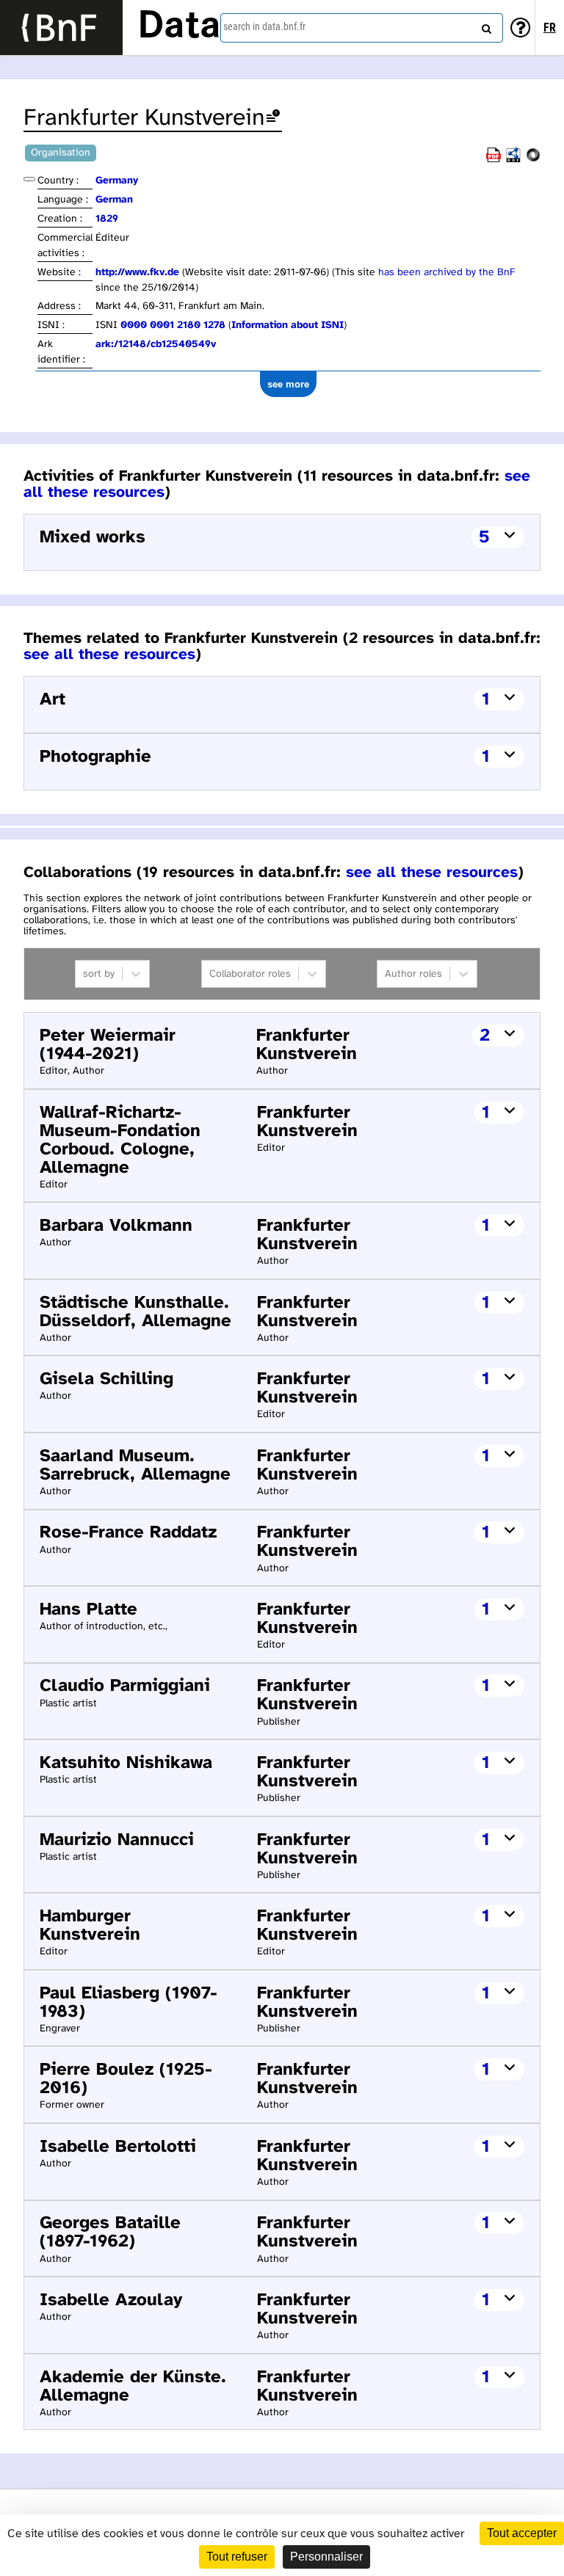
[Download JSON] (533, 160)
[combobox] (362, 28)
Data (179, 27)
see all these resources (109, 655)
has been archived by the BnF (447, 273)
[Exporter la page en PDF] (493, 160)
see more (288, 384)
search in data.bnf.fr (264, 26)
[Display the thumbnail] (29, 179)
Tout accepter (522, 2533)
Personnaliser (326, 2557)
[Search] (485, 26)
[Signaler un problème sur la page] (273, 119)
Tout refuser (237, 2557)
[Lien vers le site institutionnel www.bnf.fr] (61, 28)
